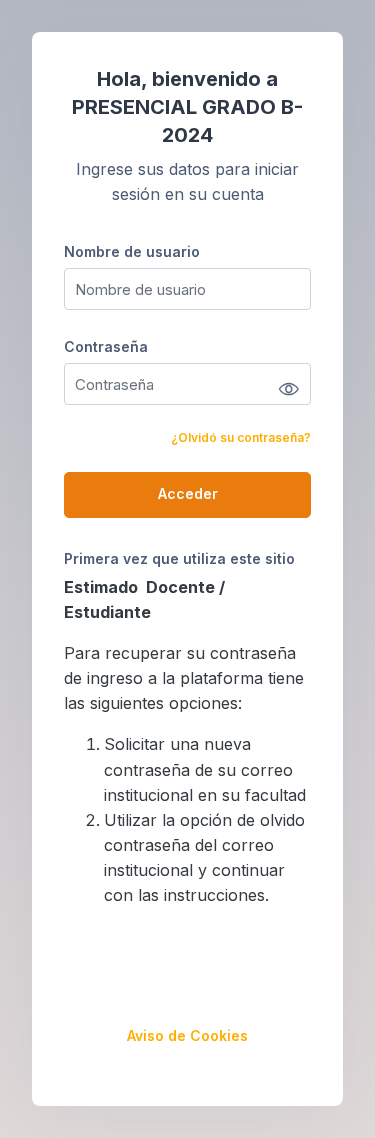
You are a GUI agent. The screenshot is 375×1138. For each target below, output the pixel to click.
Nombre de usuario (132, 251)
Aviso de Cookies (187, 1035)
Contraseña (106, 346)
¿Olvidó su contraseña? (241, 437)
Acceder (188, 493)
